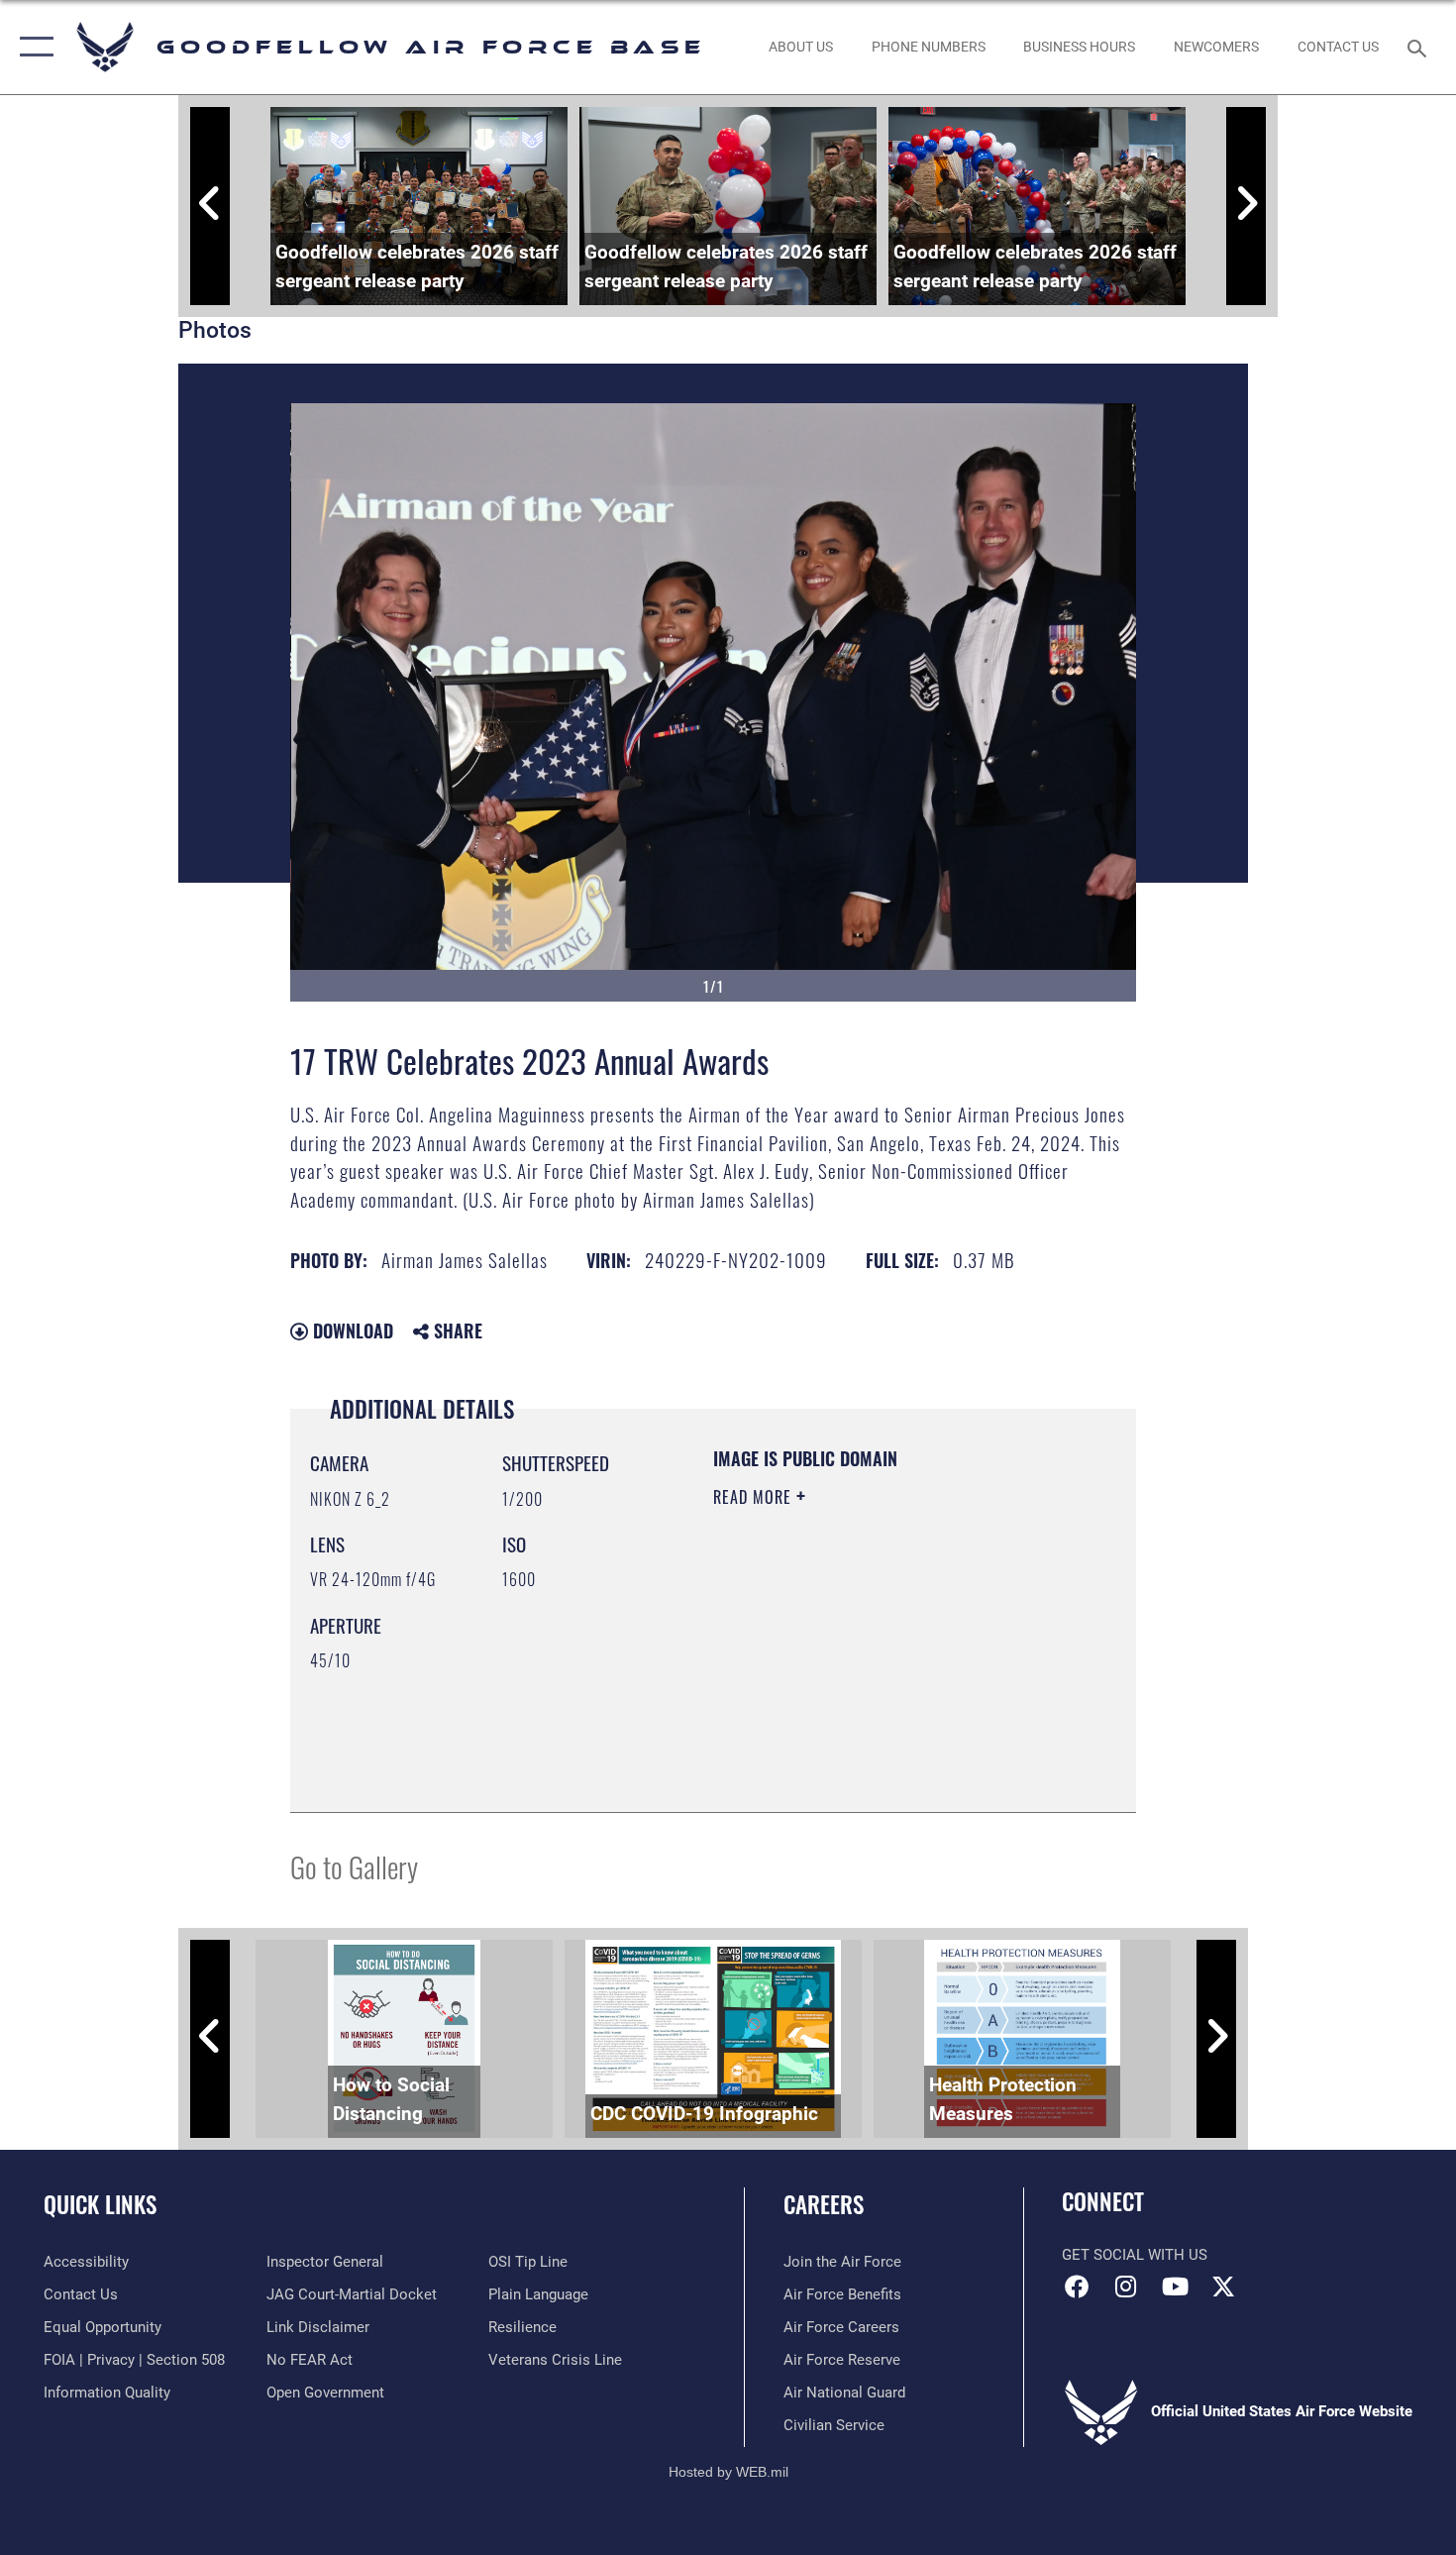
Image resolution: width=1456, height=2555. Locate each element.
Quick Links (100, 2204)
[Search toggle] (1420, 47)
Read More (755, 1497)
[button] (32, 47)
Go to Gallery (354, 1866)
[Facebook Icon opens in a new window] (1077, 2287)
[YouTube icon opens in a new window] (1175, 2287)
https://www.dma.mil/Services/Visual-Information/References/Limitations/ (833, 1692)
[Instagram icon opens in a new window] (1126, 2287)
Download (351, 1331)
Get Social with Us (1135, 2255)
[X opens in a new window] (1223, 2287)
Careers (824, 2204)
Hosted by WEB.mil (728, 2472)
